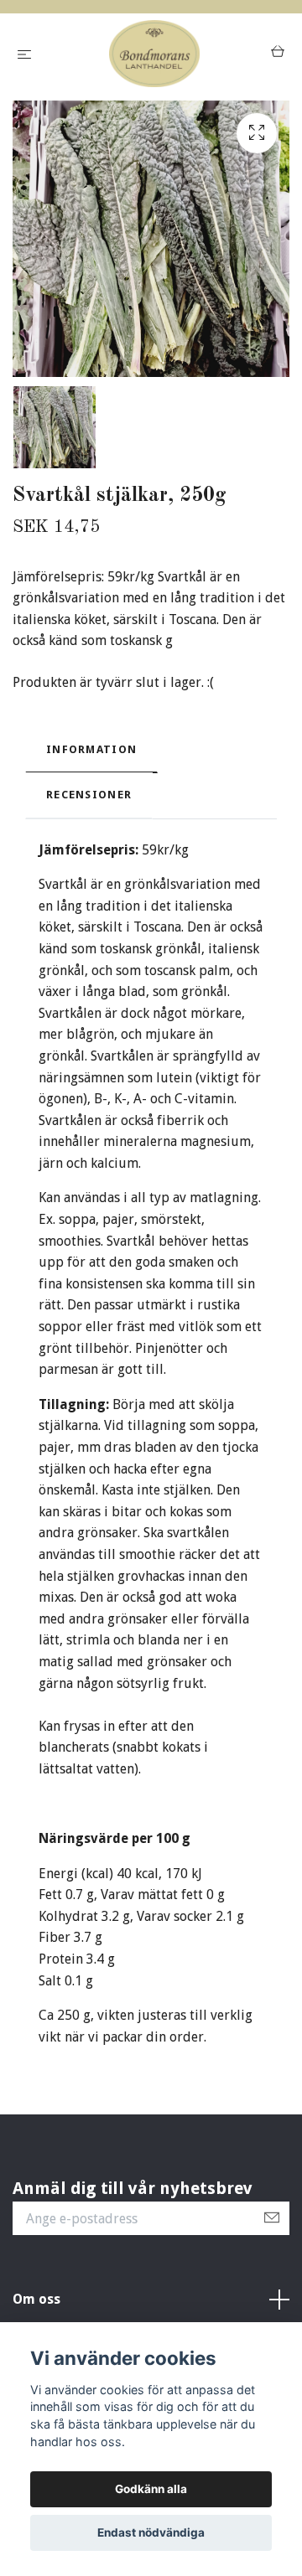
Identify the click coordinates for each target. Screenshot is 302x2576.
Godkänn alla (151, 2489)
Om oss (36, 2299)
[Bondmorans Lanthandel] (154, 54)
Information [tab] (91, 749)
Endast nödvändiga (151, 2532)
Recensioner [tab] (89, 795)
